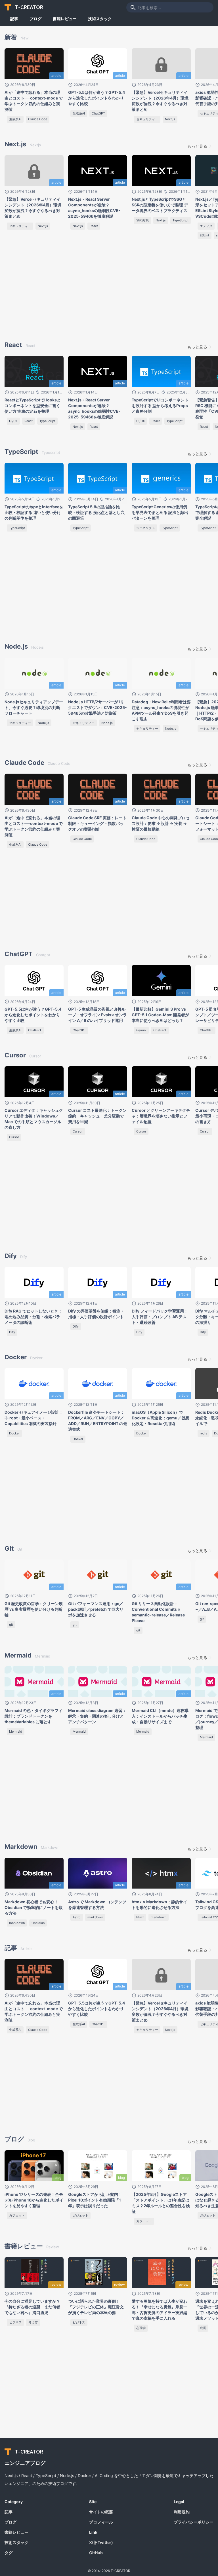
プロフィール (101, 2522)
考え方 (33, 2322)
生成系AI (15, 119)
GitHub (96, 2553)
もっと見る (197, 146)
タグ (9, 2553)
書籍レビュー (65, 19)
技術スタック (100, 19)
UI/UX (13, 421)
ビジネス (15, 2322)
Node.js (43, 723)
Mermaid (16, 1732)
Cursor (14, 1137)
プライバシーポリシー (194, 2522)
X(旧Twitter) (101, 2542)
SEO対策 (142, 220)
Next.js (170, 119)
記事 (14, 19)
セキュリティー (147, 119)
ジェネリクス (146, 528)
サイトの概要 (101, 2512)
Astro (77, 1917)
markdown (17, 1923)
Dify (12, 1332)
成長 (203, 2328)
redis (204, 1433)
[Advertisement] (63, 291)
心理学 (141, 2328)
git (11, 1625)
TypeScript (181, 220)
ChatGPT (98, 113)
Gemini (141, 1030)
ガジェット (17, 2215)
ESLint (205, 235)
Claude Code (38, 119)
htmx (140, 1917)
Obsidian (38, 1923)
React (94, 226)
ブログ (35, 19)
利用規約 (182, 2512)
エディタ (206, 226)
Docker (14, 1433)
